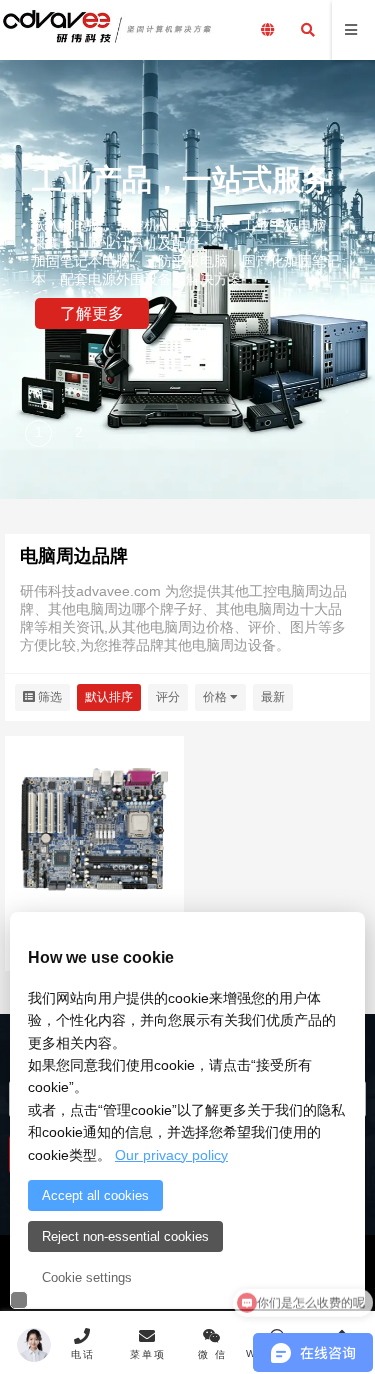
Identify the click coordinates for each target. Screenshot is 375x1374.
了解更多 (92, 313)
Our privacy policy (171, 1155)
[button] (40, 435)
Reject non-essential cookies (125, 1236)
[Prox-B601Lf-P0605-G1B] (94, 827)
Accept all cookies (95, 1195)
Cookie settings (87, 1277)
